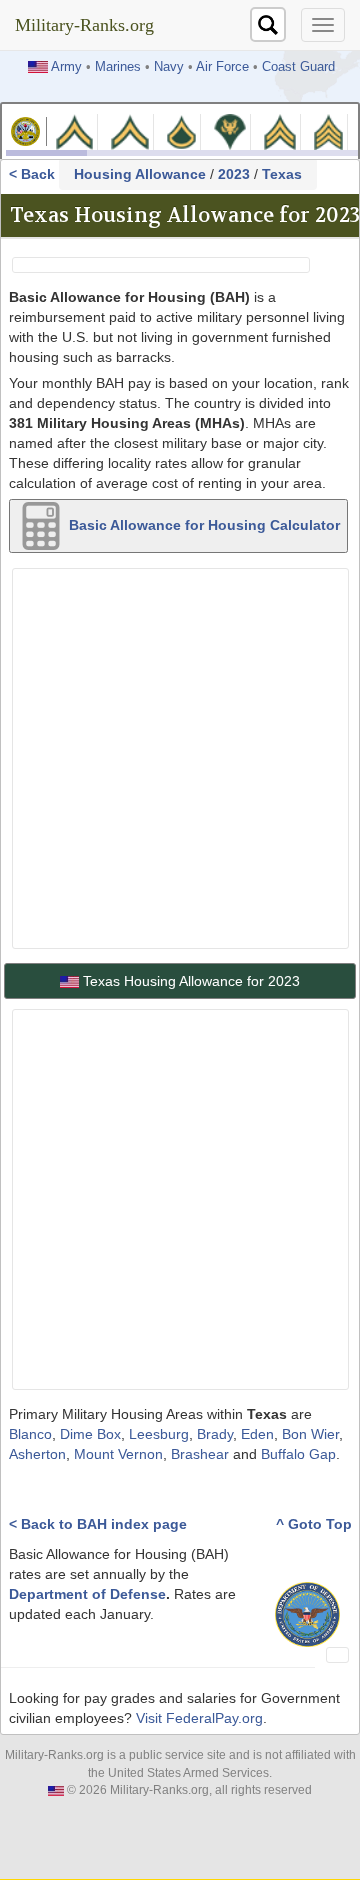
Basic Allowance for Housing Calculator (202, 524)
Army (66, 67)
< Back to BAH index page (98, 1524)
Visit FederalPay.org (199, 1718)
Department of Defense (87, 1594)
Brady (215, 1434)
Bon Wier (310, 1434)
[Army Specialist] (230, 130)
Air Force (222, 67)
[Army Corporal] (280, 130)
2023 (234, 174)
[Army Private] (74, 130)
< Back (34, 174)
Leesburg (159, 1434)
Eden (257, 1434)
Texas (282, 174)
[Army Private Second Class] (129, 130)
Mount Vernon (118, 1454)
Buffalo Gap (298, 1454)
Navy (169, 67)
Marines (118, 67)
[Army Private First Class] (182, 130)
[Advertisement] (180, 756)
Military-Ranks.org (84, 25)
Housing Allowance (140, 174)
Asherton (37, 1454)
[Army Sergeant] (328, 130)
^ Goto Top (314, 1524)
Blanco (30, 1434)
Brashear (200, 1454)
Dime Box (90, 1434)
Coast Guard (298, 67)
